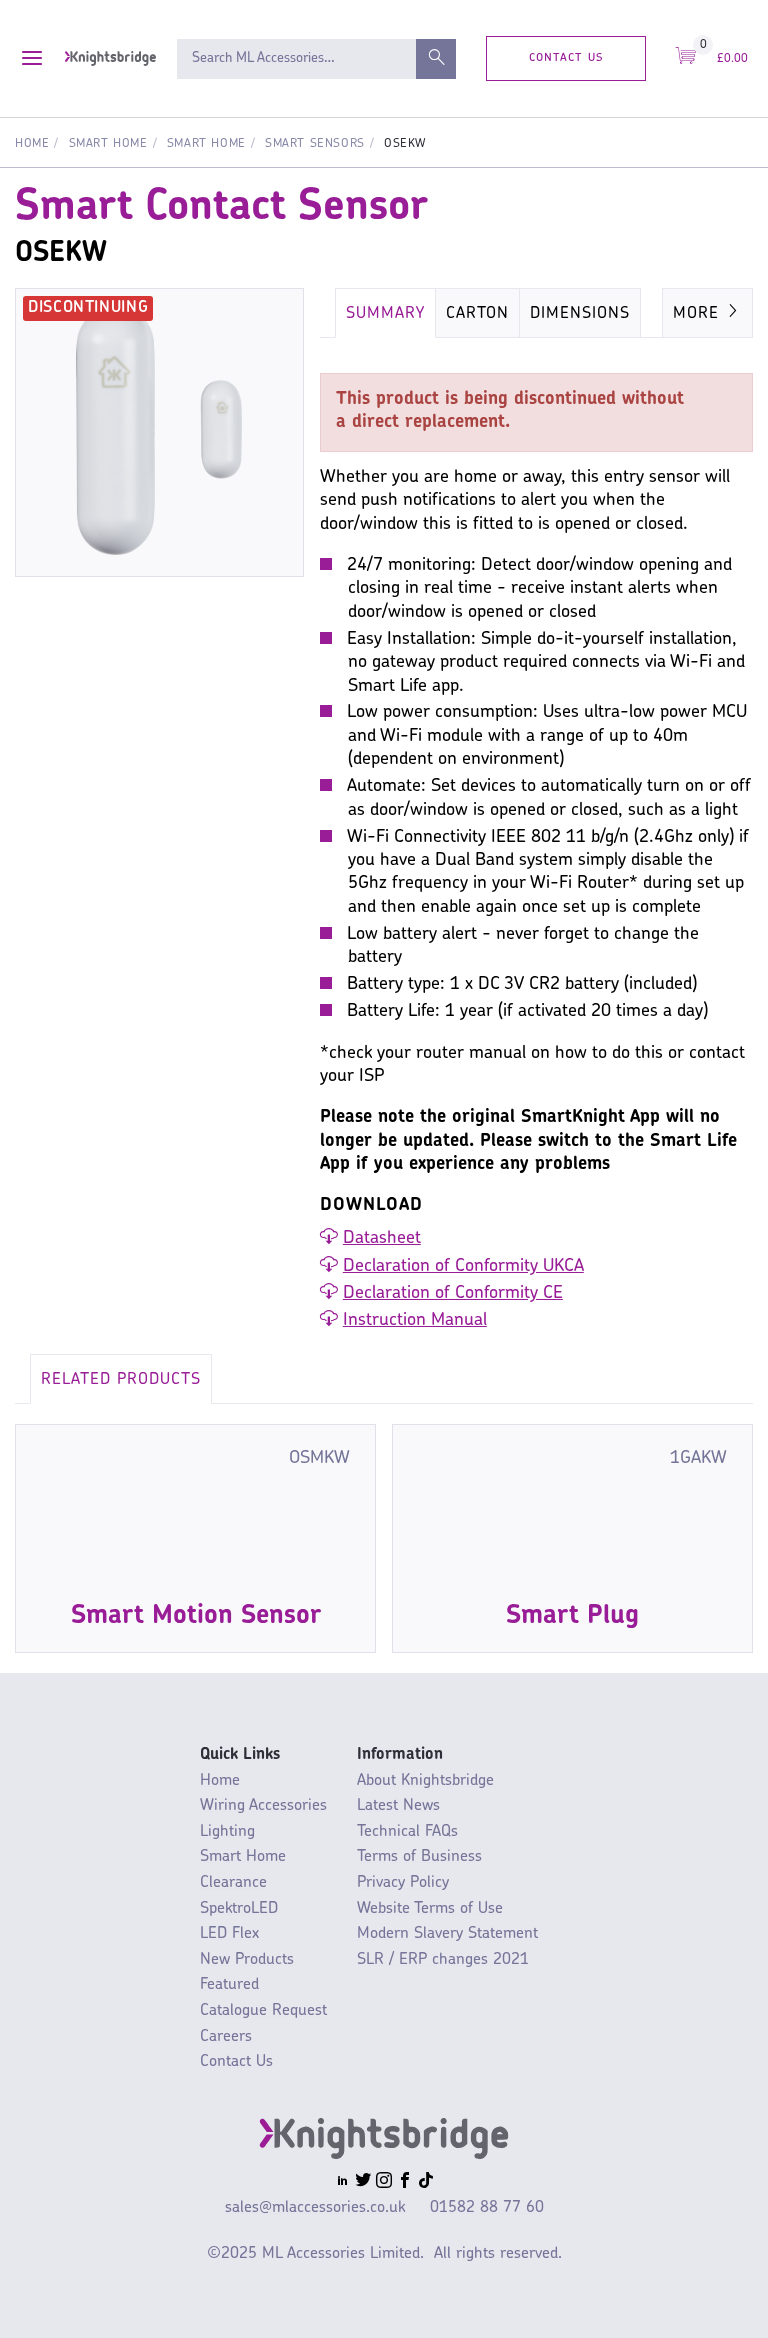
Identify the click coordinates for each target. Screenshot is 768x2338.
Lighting (227, 1832)
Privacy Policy (403, 1883)
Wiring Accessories (263, 1806)
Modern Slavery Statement (447, 1934)
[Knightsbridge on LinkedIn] (342, 2183)
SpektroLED (239, 1909)
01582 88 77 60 (487, 2208)
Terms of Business (419, 1857)
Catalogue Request (263, 2011)
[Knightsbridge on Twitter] (363, 2183)
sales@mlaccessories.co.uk (315, 2208)
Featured (229, 1985)
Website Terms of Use (430, 1909)
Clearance (233, 1883)
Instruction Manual (415, 1321)
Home (32, 144)
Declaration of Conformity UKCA (463, 1267)
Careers (226, 2037)
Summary (385, 314)
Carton (477, 314)
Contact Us (566, 57)
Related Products (121, 1380)
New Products (247, 1960)
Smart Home (108, 144)
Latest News (398, 1806)
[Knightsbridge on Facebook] (405, 2183)
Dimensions (580, 314)
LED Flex (229, 1934)
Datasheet (382, 1239)
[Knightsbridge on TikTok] (426, 2183)
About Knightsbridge (425, 1781)
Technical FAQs (407, 1832)
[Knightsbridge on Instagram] (384, 2183)
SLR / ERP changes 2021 (443, 1960)
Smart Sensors (315, 144)
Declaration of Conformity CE (453, 1294)
